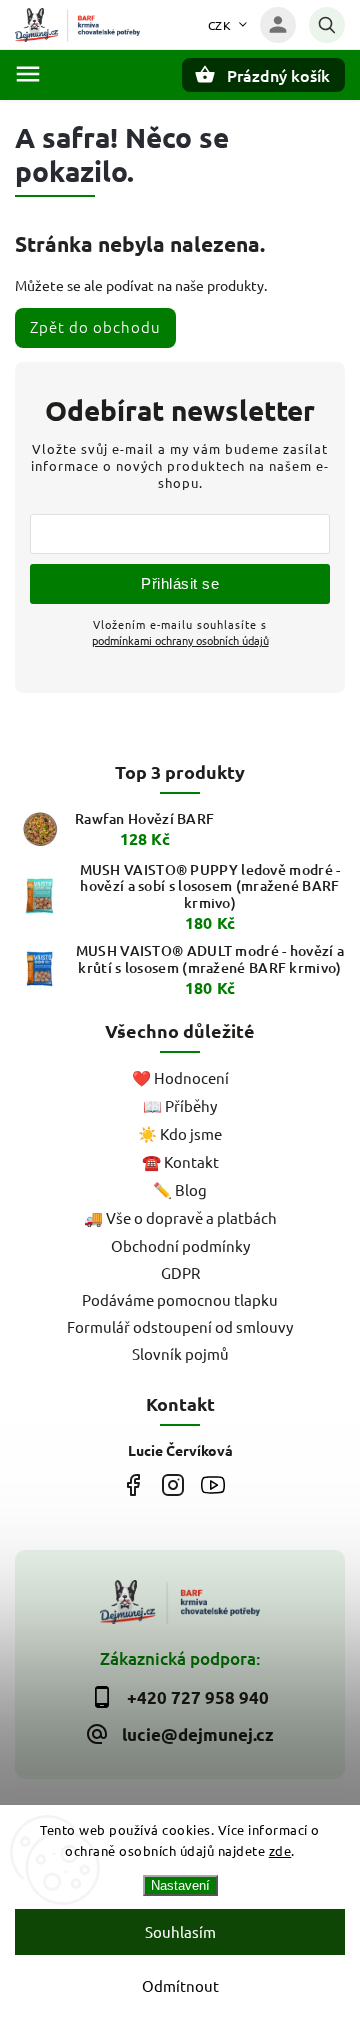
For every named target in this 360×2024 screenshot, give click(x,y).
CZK (220, 25)
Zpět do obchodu (95, 326)
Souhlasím (180, 1931)
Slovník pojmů (180, 1353)
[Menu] (28, 74)
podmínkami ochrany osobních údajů (180, 640)
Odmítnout (180, 1985)
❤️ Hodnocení (180, 1077)
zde (280, 1850)
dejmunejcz (172, 1485)
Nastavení (180, 1885)
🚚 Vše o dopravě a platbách (180, 1217)
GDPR (180, 1272)
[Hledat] (327, 25)
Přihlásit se (180, 583)
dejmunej (132, 1485)
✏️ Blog (180, 1189)
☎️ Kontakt (180, 1161)
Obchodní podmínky (180, 1245)
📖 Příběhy (180, 1105)
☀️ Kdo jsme (180, 1133)
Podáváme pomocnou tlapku (180, 1299)
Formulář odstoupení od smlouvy (180, 1326)
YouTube (212, 1485)
